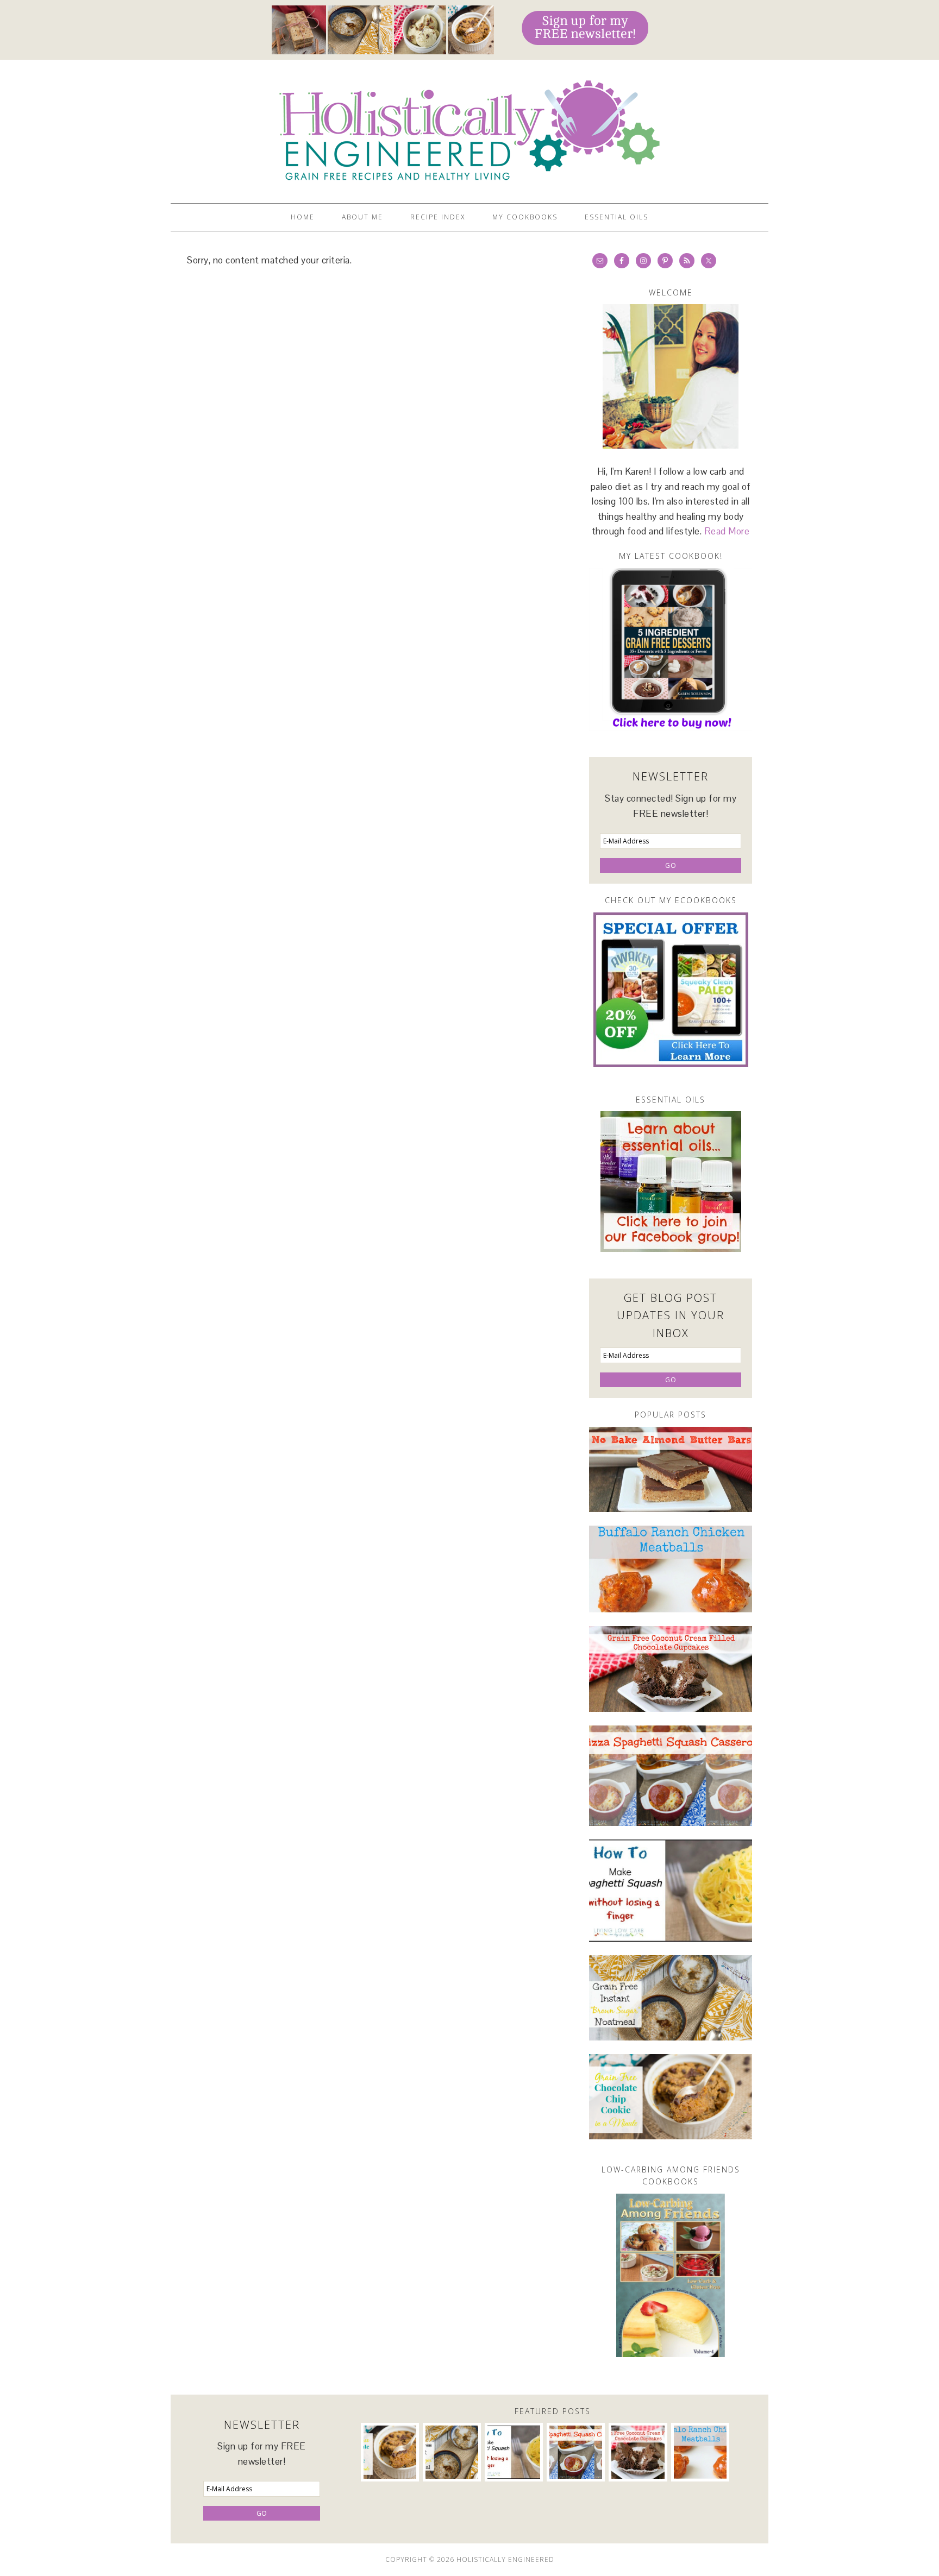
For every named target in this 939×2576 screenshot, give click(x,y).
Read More (727, 531)
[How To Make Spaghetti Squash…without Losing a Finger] (671, 1891)
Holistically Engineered (469, 127)
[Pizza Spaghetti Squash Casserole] (671, 1776)
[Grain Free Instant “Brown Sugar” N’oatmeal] (671, 1998)
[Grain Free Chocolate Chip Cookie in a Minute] (671, 2097)
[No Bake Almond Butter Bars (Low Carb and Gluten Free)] (671, 1469)
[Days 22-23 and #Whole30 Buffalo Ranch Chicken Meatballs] (671, 1569)
